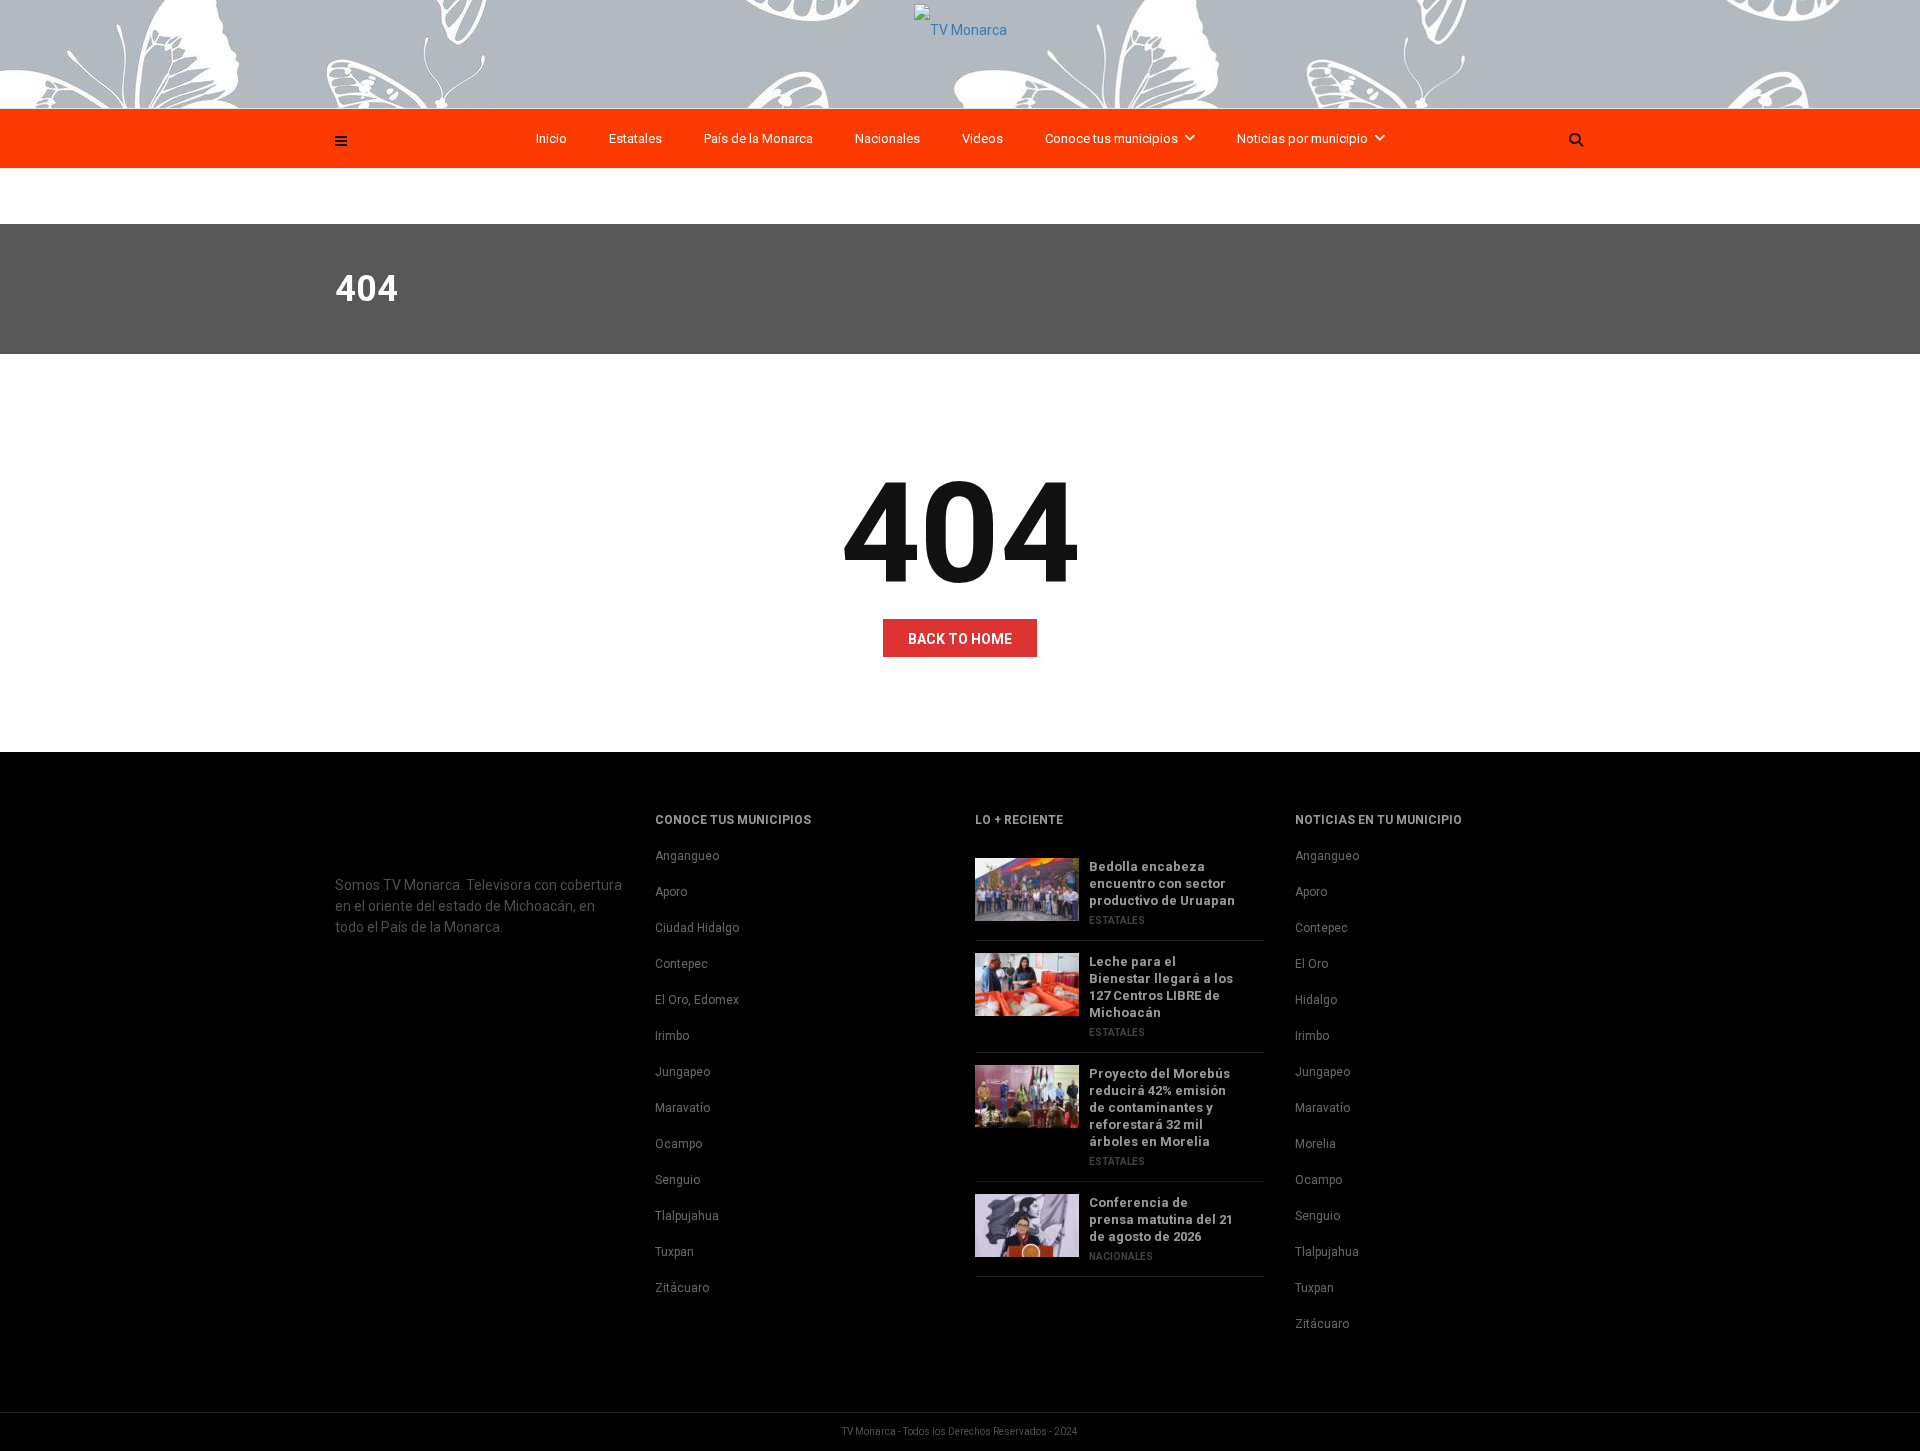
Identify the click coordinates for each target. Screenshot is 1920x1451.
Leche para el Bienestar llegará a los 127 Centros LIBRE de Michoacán (1161, 987)
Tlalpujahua (687, 1216)
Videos (982, 138)
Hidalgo (1316, 1000)
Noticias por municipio (1302, 138)
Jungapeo (682, 1072)
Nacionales (887, 138)
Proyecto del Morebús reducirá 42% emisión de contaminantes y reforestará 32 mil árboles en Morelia (1159, 1107)
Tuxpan (674, 1252)
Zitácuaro (682, 1288)
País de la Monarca (758, 138)
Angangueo (687, 856)
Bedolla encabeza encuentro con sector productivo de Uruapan (1162, 883)
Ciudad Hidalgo (697, 928)
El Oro (1311, 964)
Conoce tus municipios (1111, 138)
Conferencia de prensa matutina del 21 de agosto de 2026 (1161, 1219)
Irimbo (672, 1036)
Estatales (635, 138)
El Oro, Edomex (697, 1000)
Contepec (681, 964)
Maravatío (682, 1108)
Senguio (677, 1180)
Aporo (671, 892)
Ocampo (678, 1144)
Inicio (551, 138)
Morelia (1315, 1144)
